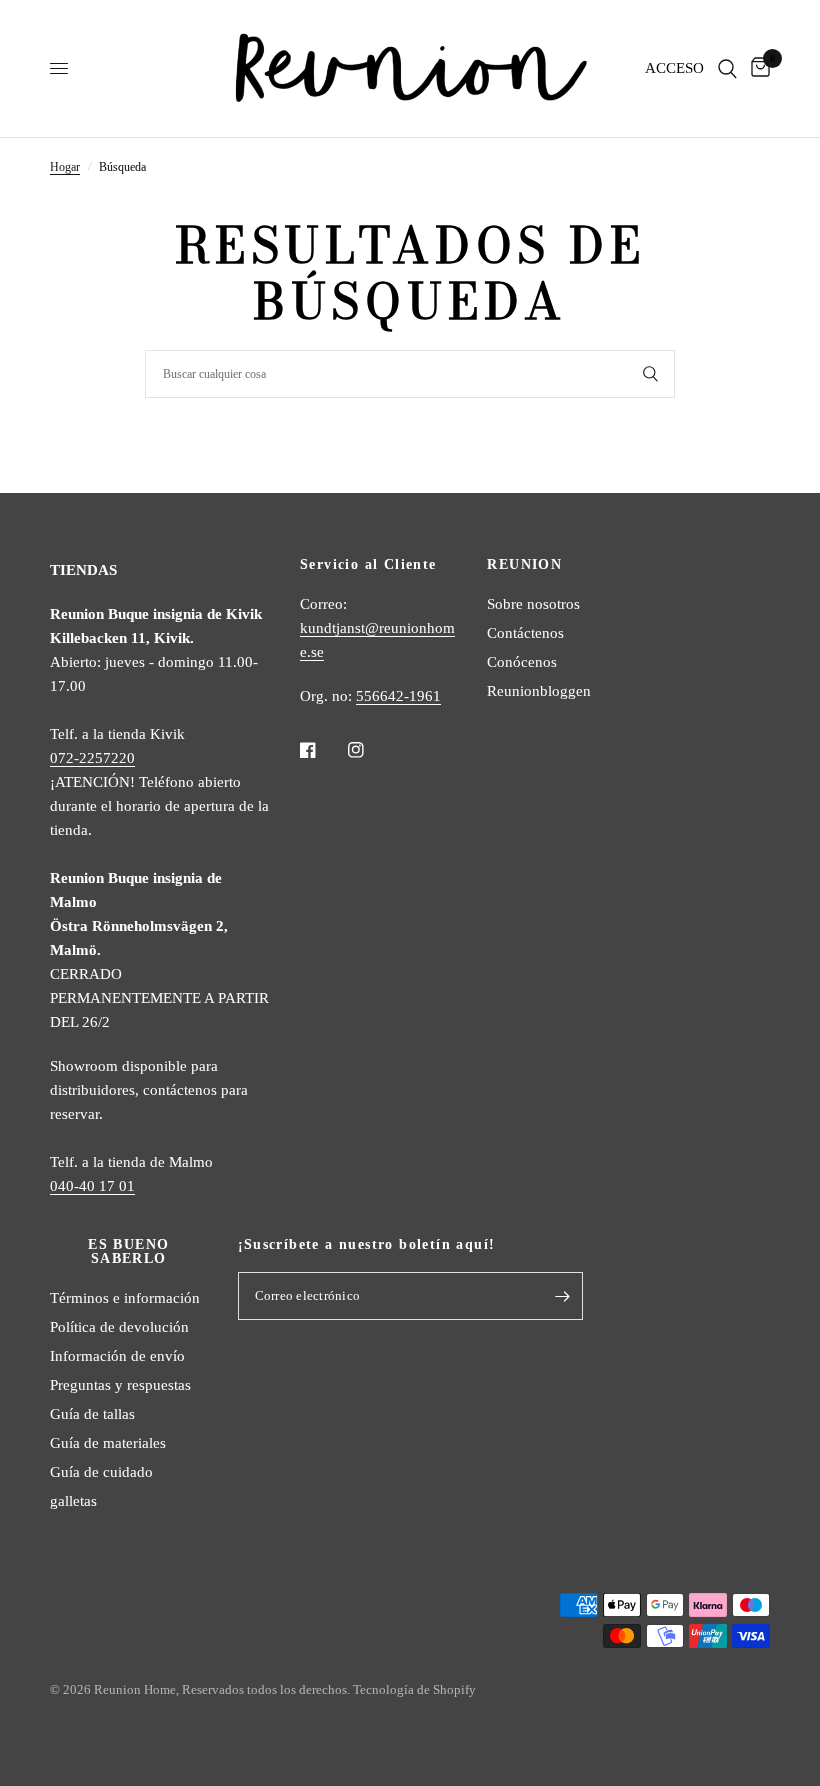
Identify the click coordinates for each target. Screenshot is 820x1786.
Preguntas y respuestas (120, 1385)
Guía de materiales (108, 1443)
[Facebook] (322, 750)
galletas (73, 1501)
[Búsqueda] (727, 68)
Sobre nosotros (533, 604)
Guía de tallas (92, 1414)
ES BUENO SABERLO (128, 1252)
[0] (757, 68)
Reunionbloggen (539, 691)
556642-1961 (398, 696)
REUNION (524, 565)
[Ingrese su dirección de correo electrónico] (563, 1296)
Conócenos (522, 662)
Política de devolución (119, 1327)
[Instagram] (370, 750)
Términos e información (125, 1298)
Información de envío (117, 1356)
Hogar (65, 167)
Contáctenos (525, 633)
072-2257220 (92, 758)
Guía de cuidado (101, 1472)
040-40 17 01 (92, 1186)
